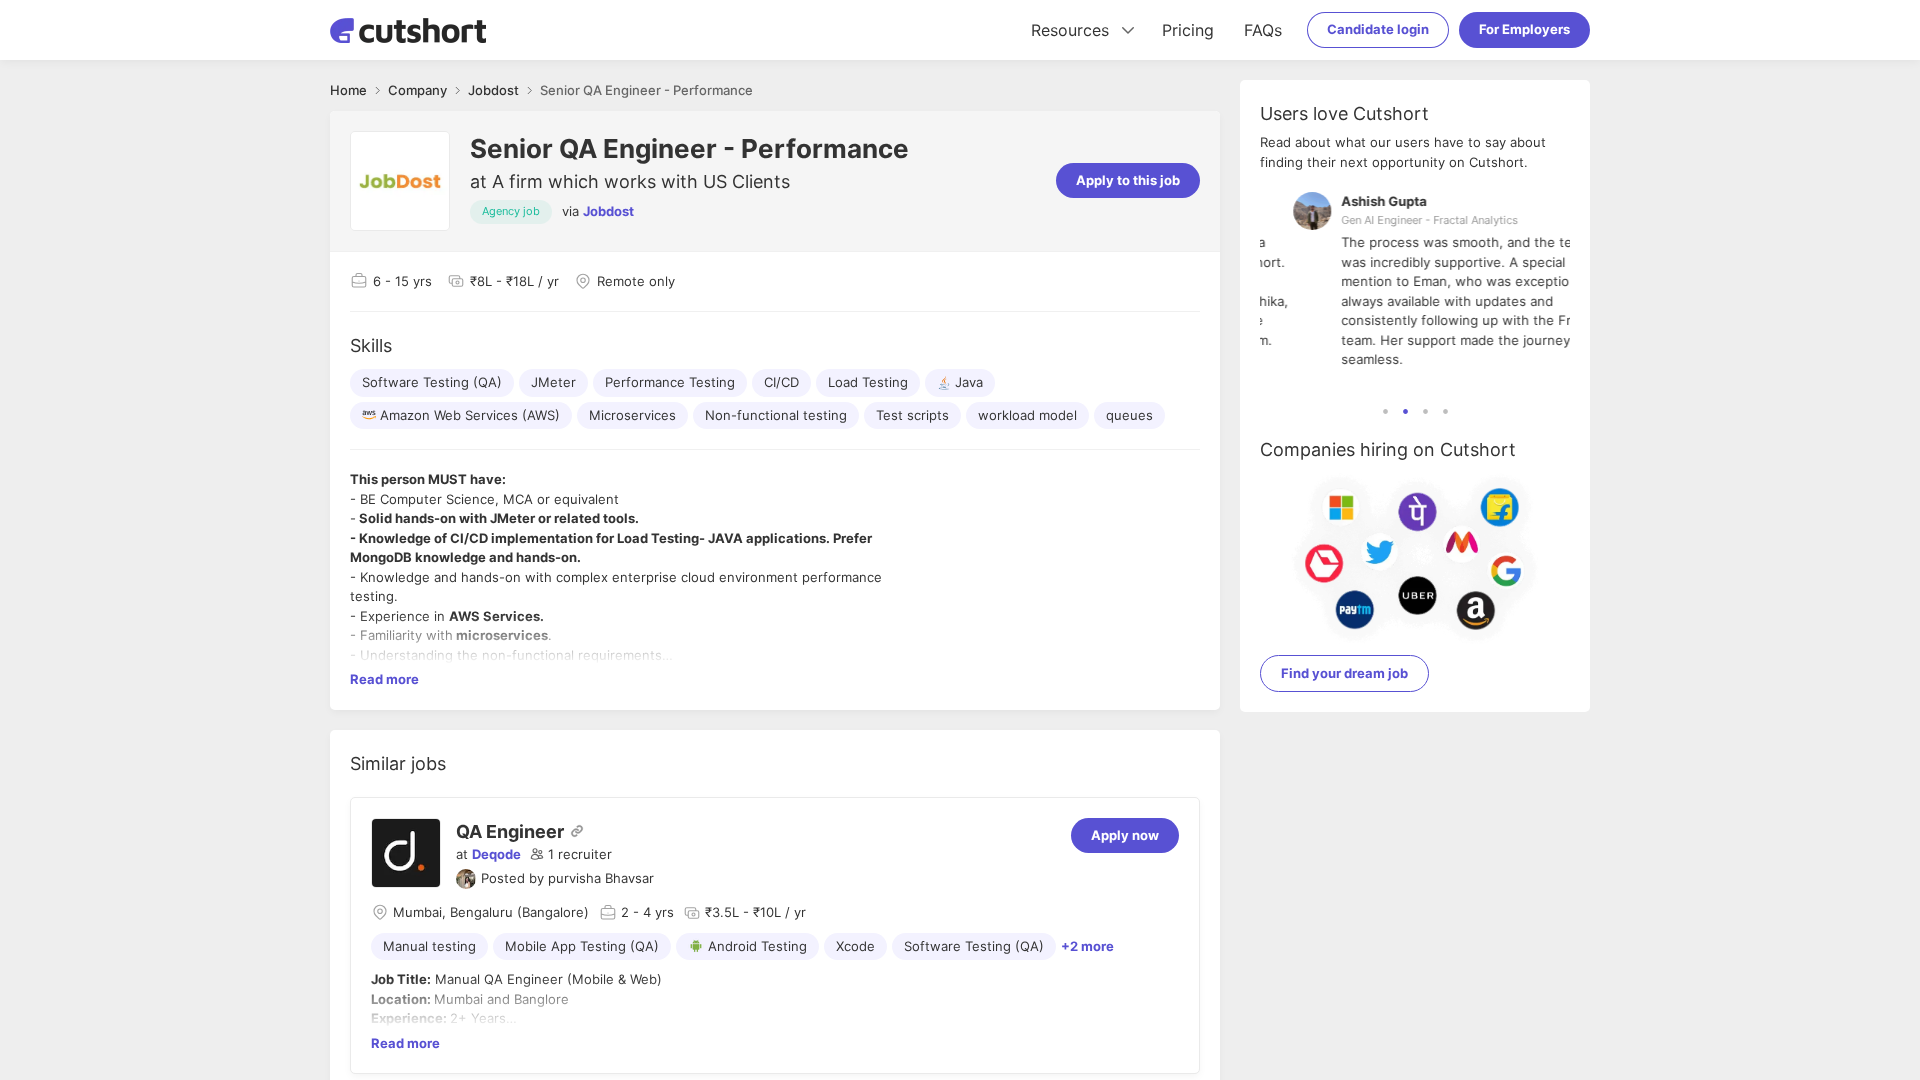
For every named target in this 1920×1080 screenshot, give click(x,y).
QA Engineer (510, 831)
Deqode (496, 854)
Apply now (1125, 835)
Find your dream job (1344, 673)
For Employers (1524, 29)
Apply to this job (1128, 180)
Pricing (1188, 30)
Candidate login (1378, 29)
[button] (571, 855)
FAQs (1263, 30)
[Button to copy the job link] (577, 831)
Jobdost (608, 211)
